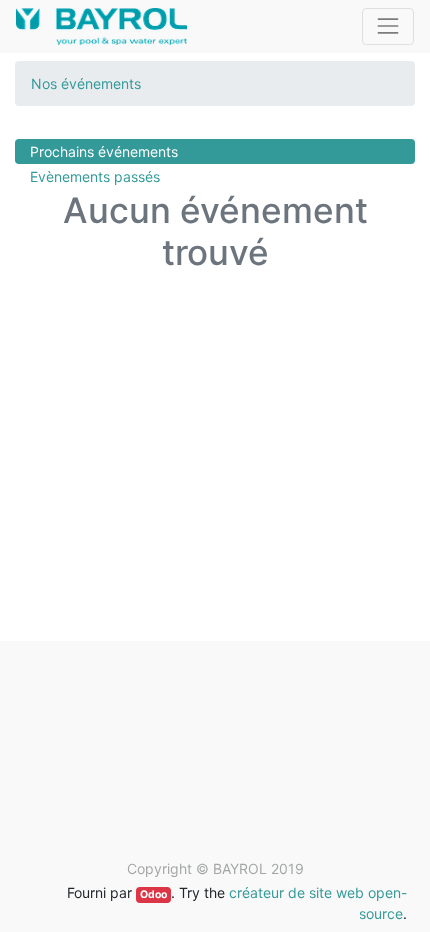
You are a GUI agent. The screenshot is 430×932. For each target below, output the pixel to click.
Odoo (153, 894)
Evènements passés (95, 176)
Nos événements (86, 83)
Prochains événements (104, 151)
